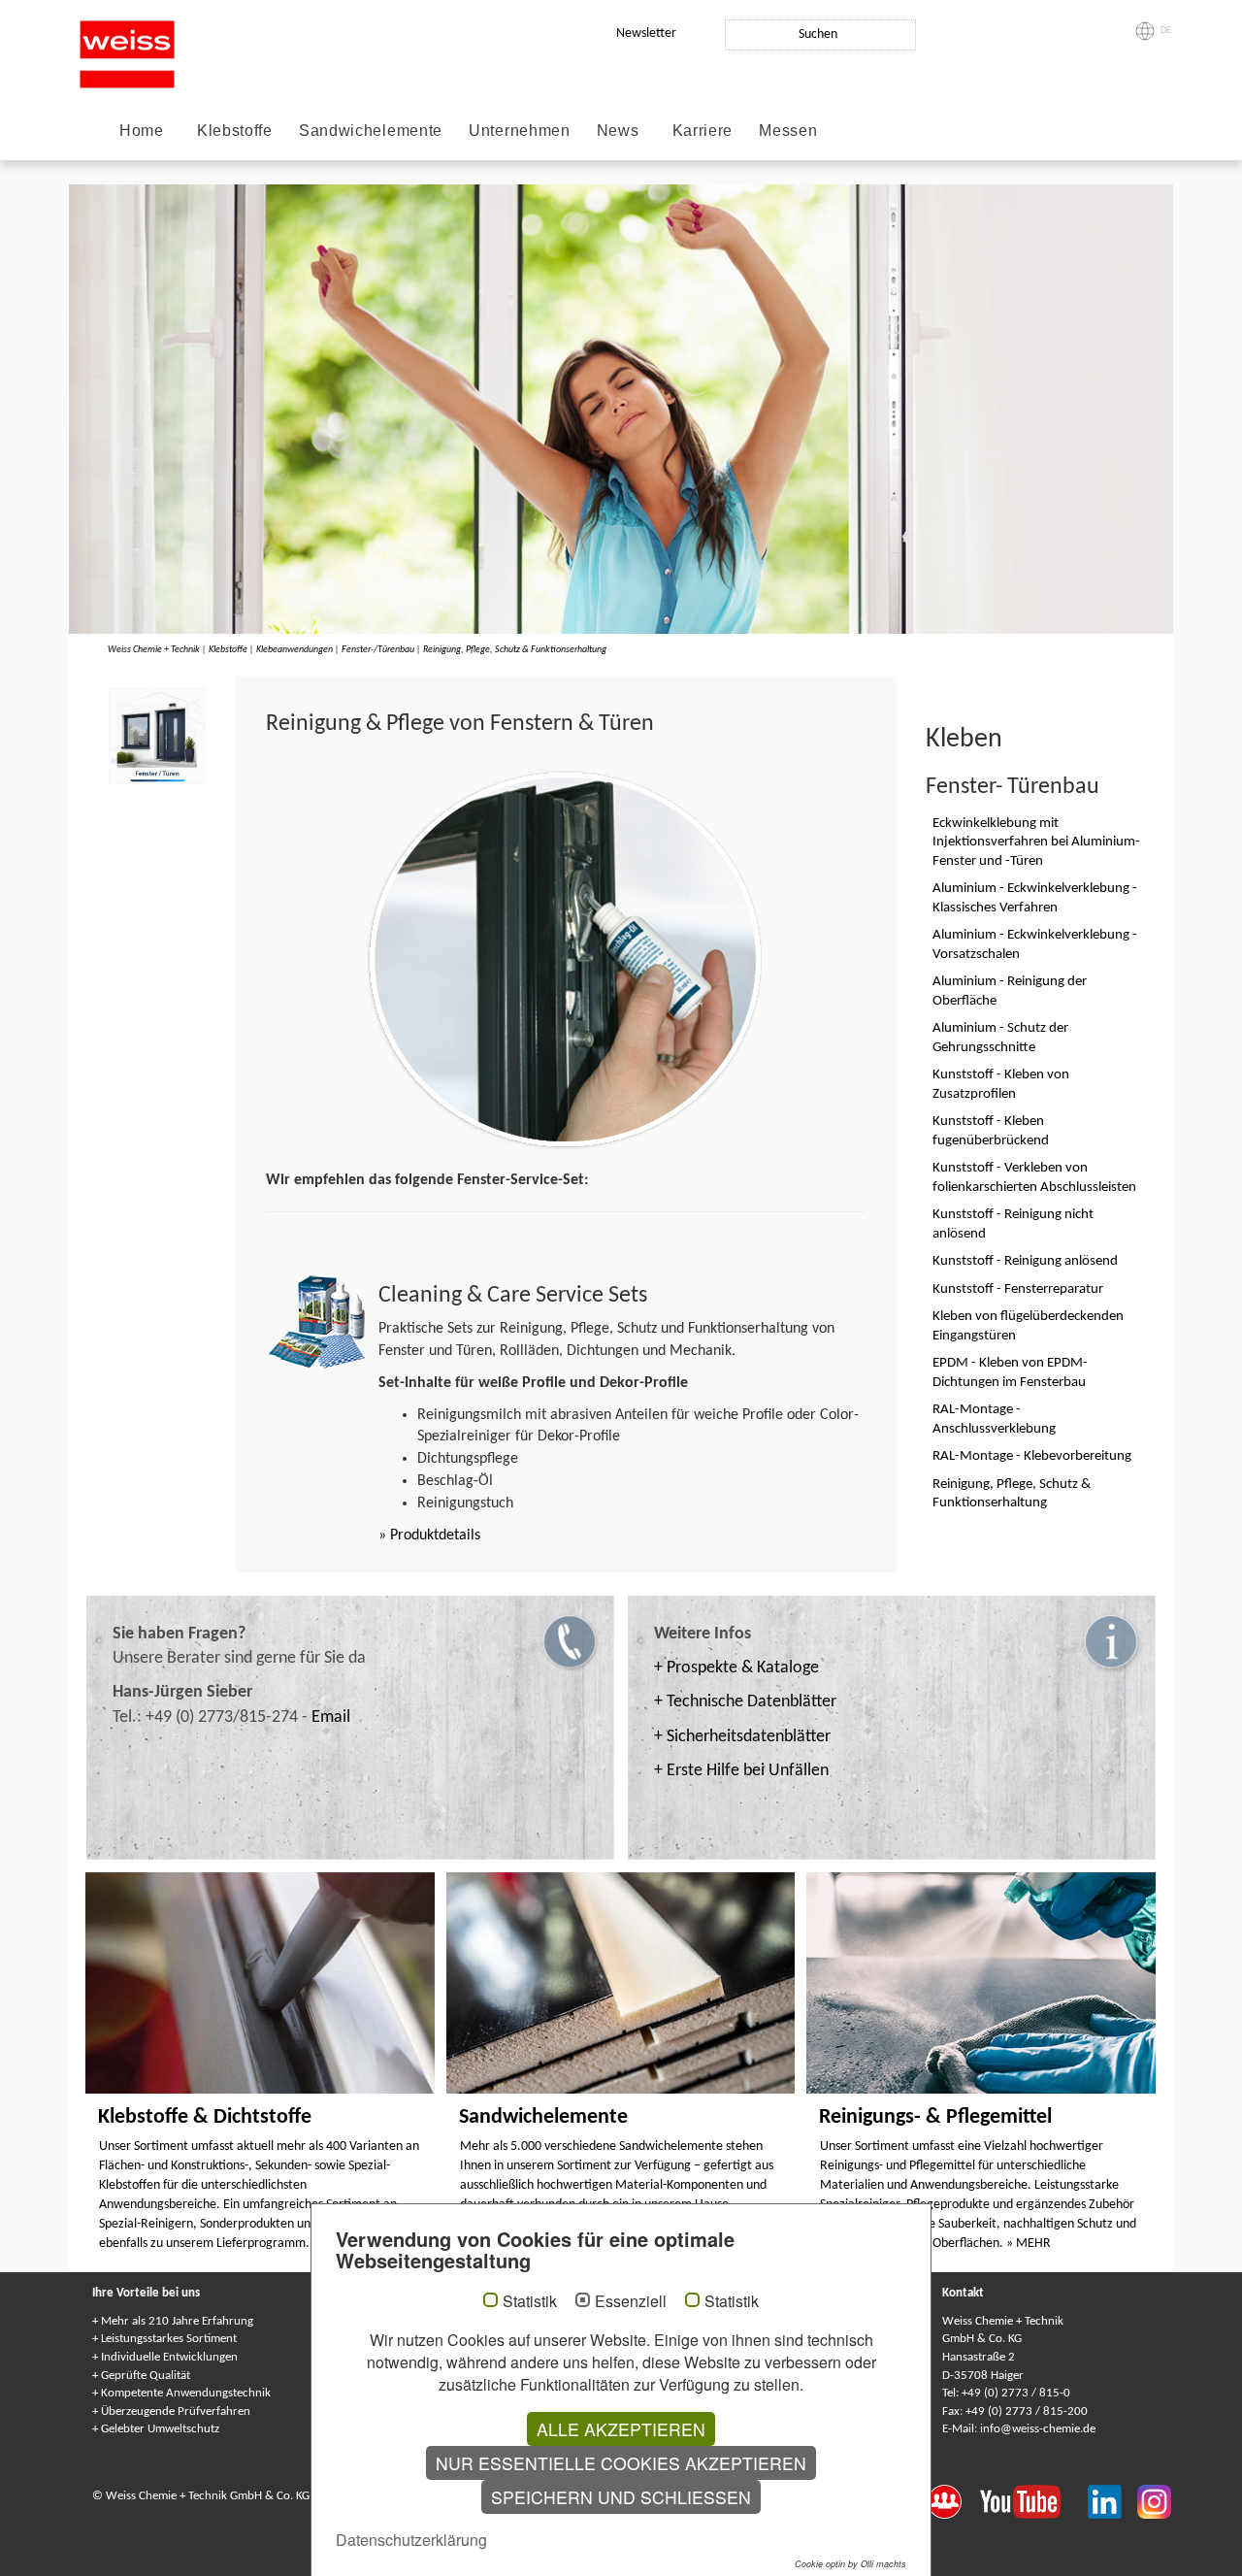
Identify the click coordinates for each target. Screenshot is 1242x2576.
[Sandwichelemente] (621, 1983)
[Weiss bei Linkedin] (1112, 2500)
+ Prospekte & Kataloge (736, 1668)
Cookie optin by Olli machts (850, 2564)
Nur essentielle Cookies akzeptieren (621, 2463)
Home (142, 131)
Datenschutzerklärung (411, 2540)
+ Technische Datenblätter (745, 1702)
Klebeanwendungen (294, 650)
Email (331, 1717)
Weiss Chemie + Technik (154, 650)
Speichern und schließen (621, 2497)
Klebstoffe (235, 131)
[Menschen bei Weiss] (954, 2500)
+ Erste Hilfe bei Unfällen (741, 1771)
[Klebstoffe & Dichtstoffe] (260, 1983)
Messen (788, 131)
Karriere (703, 131)
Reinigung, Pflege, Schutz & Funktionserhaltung (515, 650)
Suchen (818, 34)
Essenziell (631, 2301)
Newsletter (646, 33)
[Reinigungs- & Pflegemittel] (981, 1983)
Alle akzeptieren (621, 2429)
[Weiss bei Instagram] (1154, 2500)
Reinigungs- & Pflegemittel (935, 2117)
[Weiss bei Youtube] (1034, 2500)
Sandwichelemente (371, 131)
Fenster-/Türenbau (378, 650)
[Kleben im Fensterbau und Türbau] (157, 736)
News (618, 131)
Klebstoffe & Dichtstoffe (205, 2117)
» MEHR (1029, 2244)
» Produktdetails (429, 1536)
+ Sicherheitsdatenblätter (742, 1737)
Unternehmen (520, 131)
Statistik (530, 2301)
